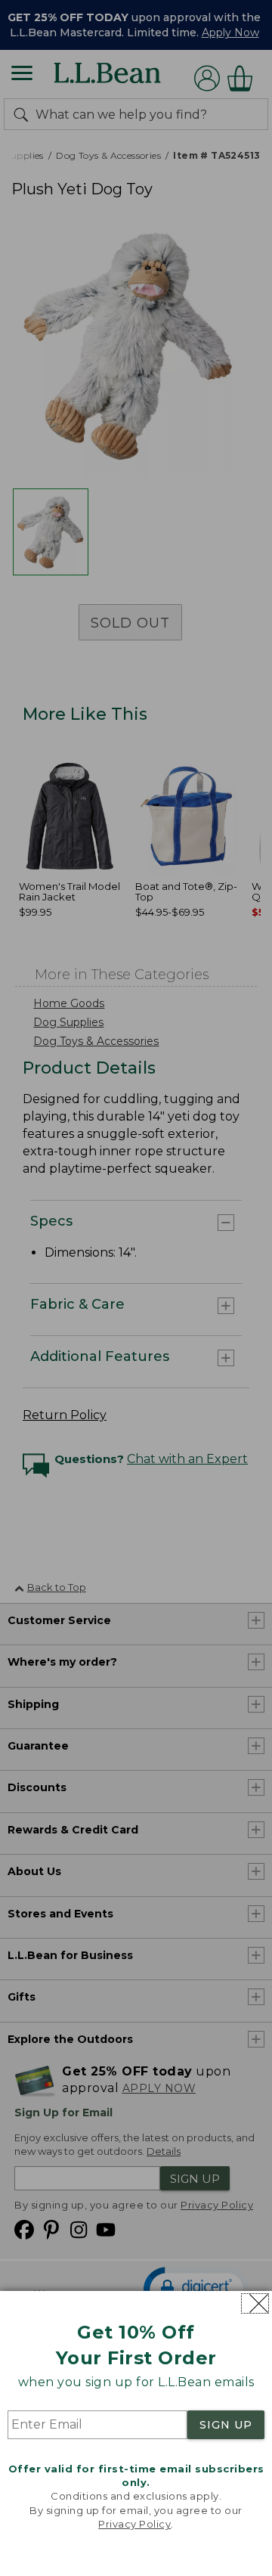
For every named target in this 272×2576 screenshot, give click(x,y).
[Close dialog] (255, 2303)
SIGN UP (226, 2425)
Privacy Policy (134, 2524)
